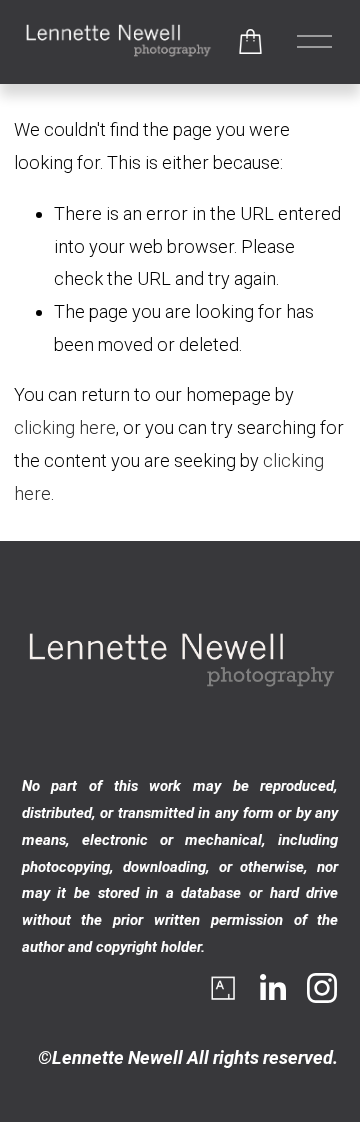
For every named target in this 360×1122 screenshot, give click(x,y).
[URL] (222, 988)
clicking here (65, 427)
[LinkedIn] (272, 988)
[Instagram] (322, 988)
